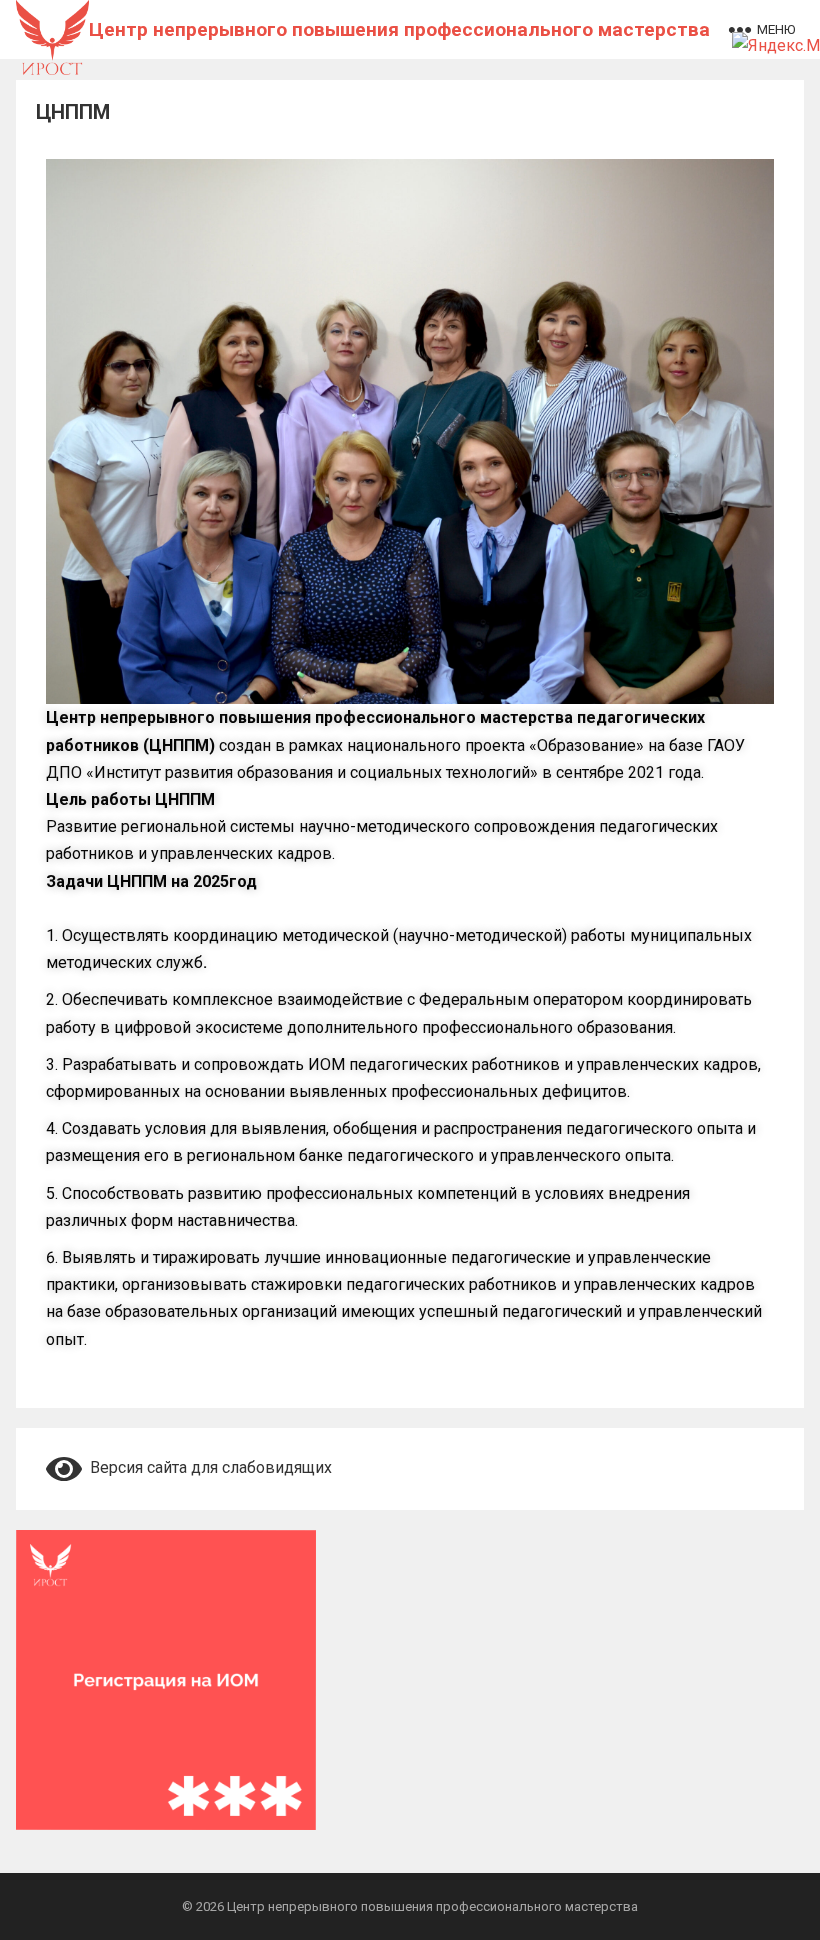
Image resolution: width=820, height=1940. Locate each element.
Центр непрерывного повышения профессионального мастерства (399, 29)
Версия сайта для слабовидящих (207, 1467)
